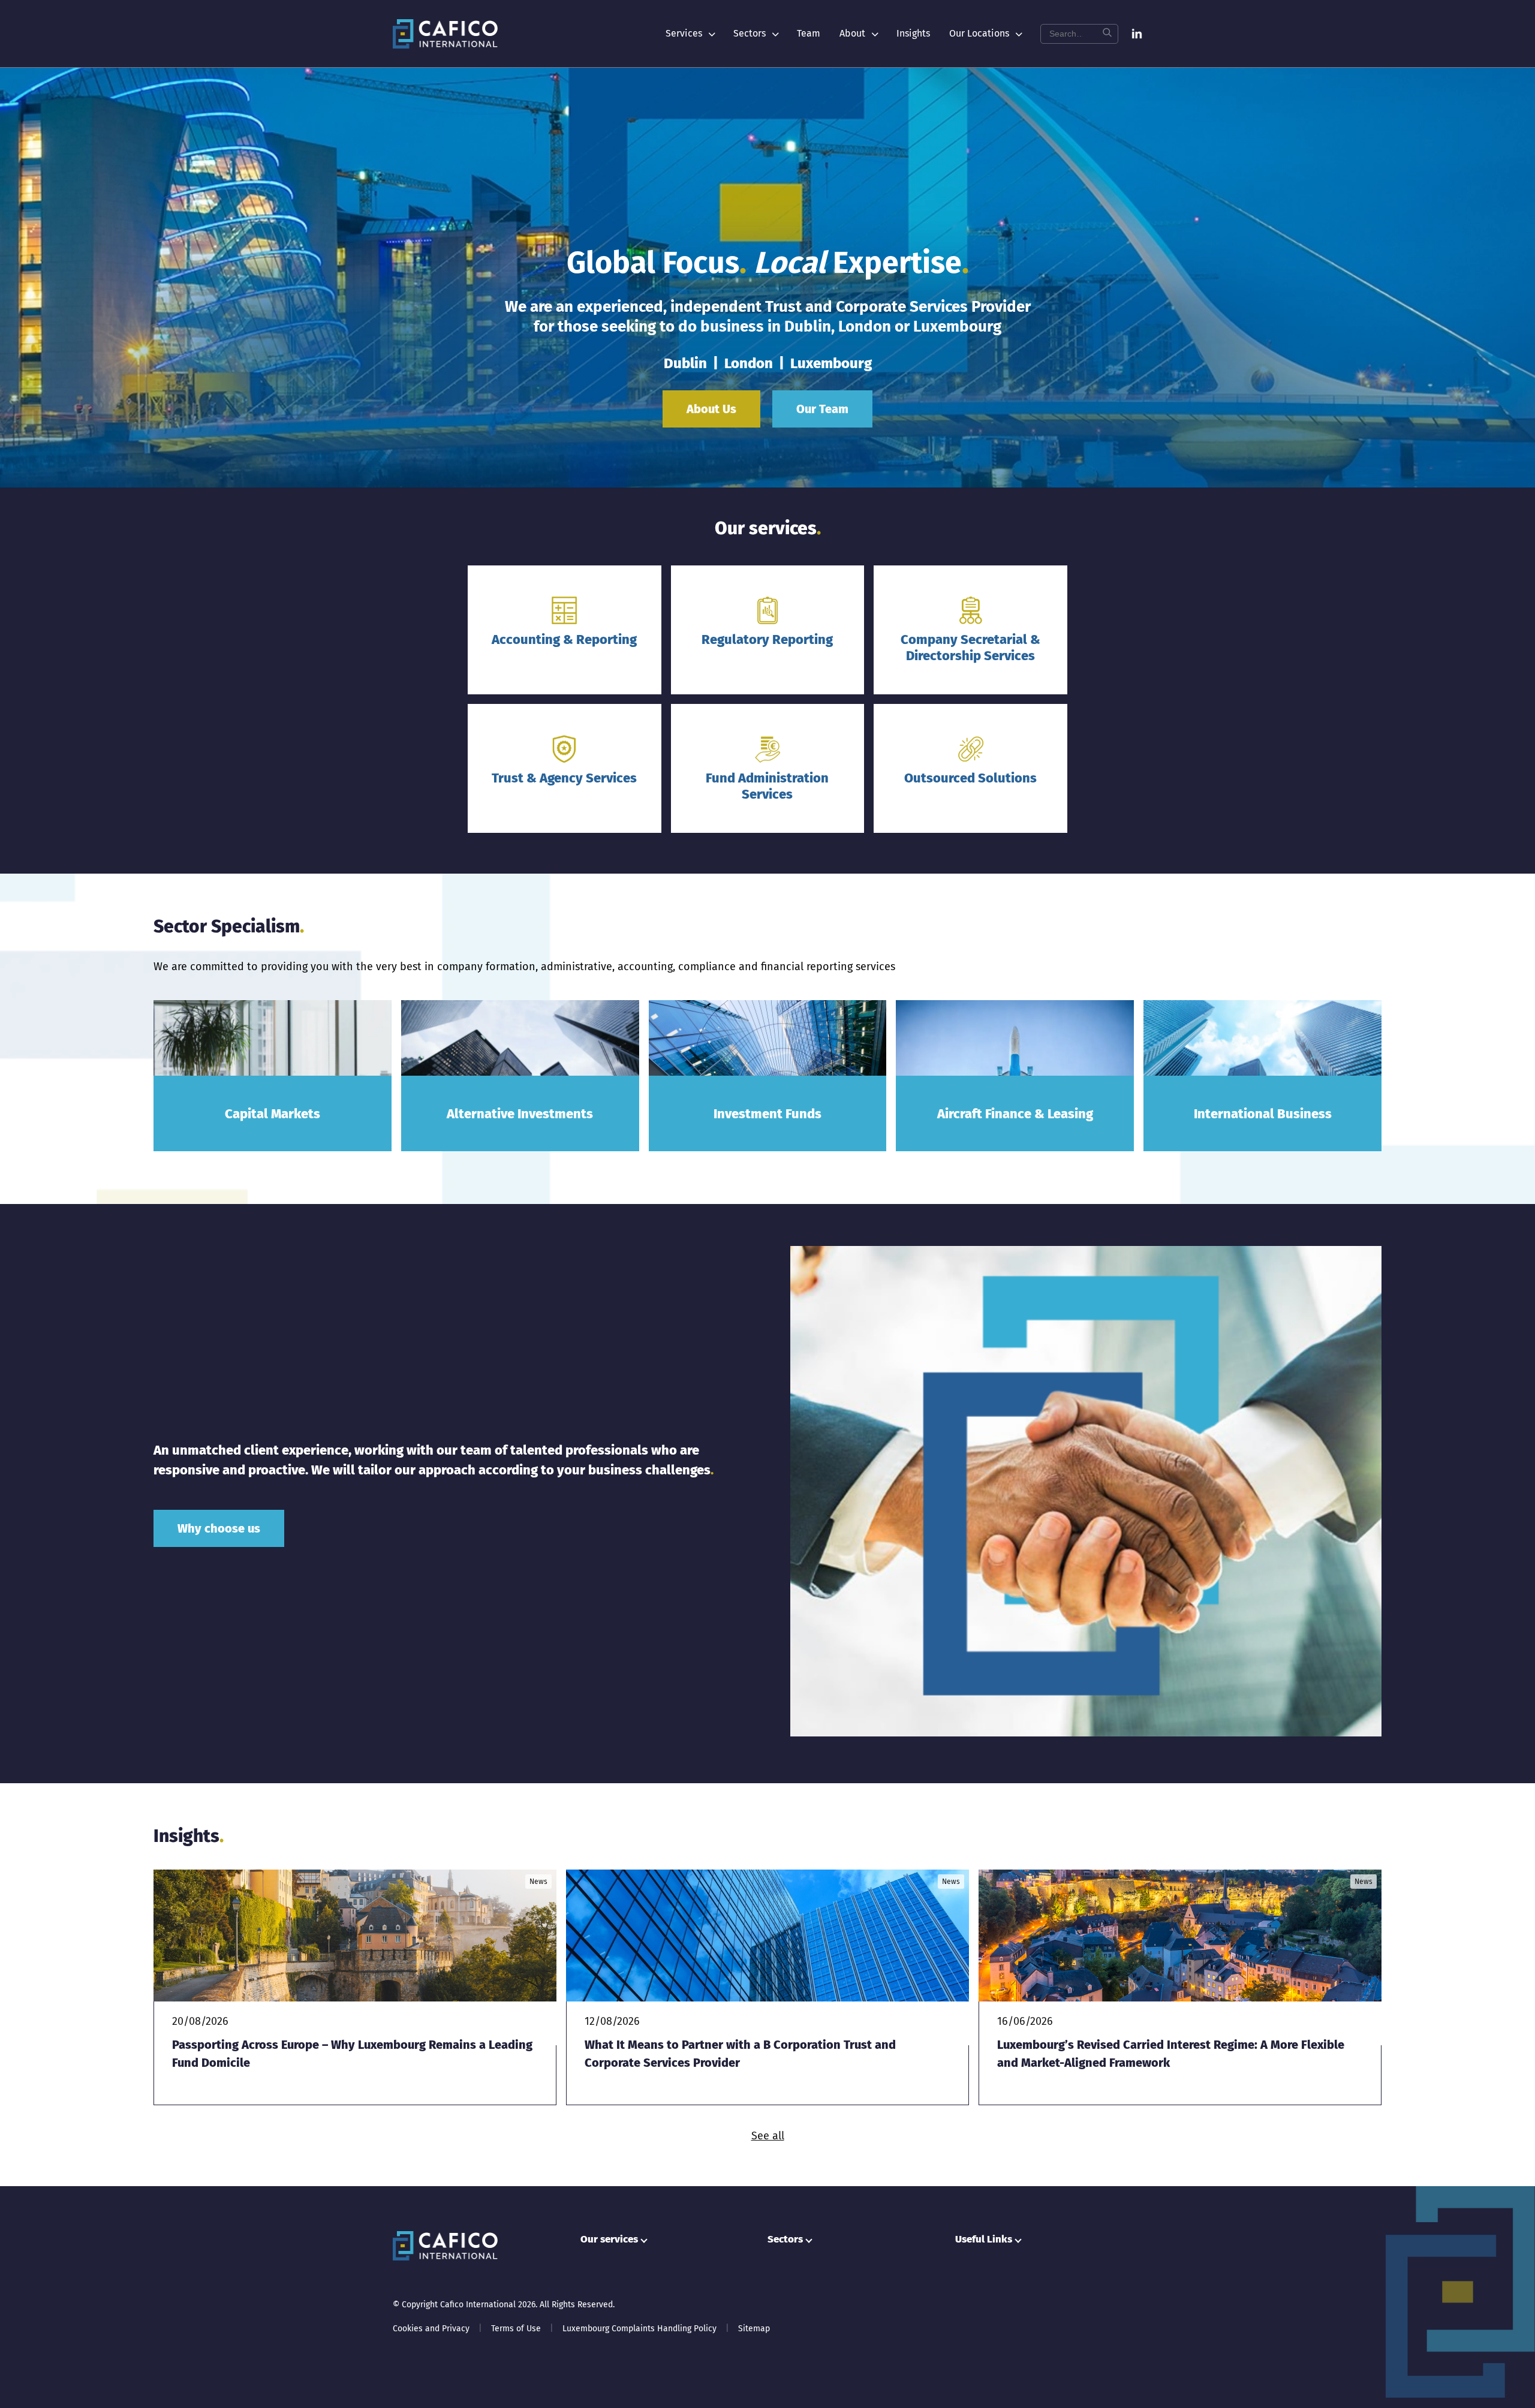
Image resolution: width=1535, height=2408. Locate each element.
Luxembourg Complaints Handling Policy (639, 2329)
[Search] (1107, 34)
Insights (913, 33)
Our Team (822, 409)
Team (809, 33)
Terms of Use (516, 2329)
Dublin (685, 363)
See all (768, 2136)
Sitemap (754, 2329)
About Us (711, 409)
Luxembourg (831, 363)
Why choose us (219, 1528)
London (749, 363)
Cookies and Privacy (431, 2329)
